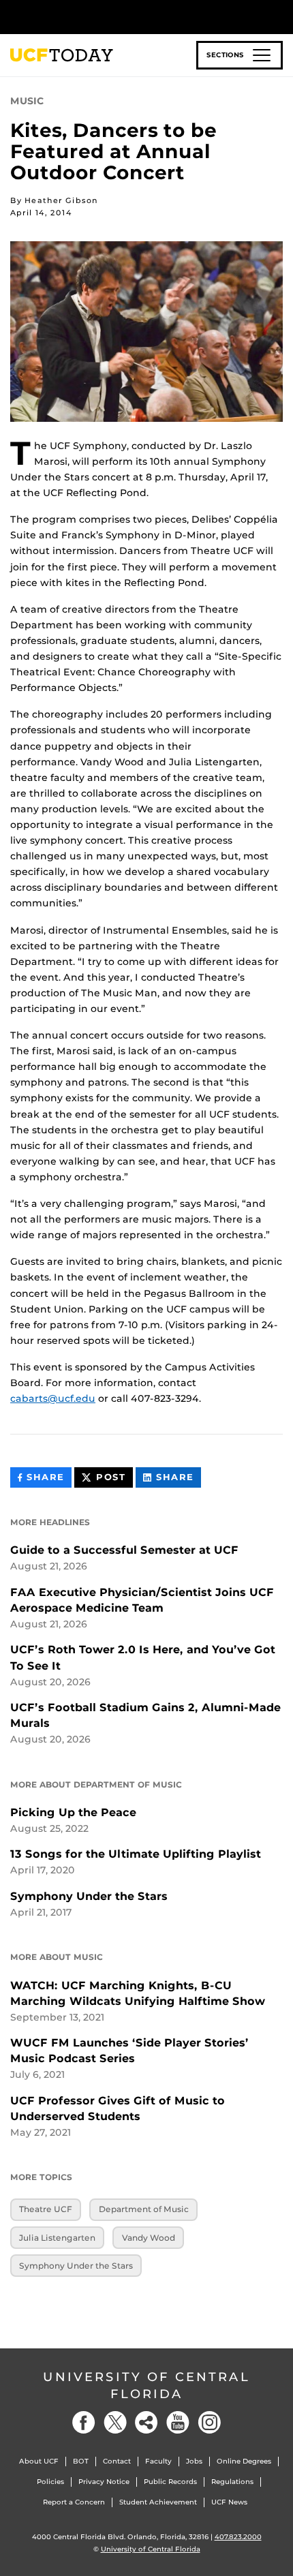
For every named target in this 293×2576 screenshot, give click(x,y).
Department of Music (144, 2209)
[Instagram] (209, 2422)
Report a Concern (74, 2502)
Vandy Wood (149, 2238)
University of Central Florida (146, 2386)
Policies (50, 2482)
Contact (117, 2461)
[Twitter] (115, 2422)
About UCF (39, 2461)
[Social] (146, 2422)
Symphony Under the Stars (76, 2266)
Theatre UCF (46, 2209)
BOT (81, 2461)
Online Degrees (244, 2461)
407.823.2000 (238, 2537)
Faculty (158, 2461)
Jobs (194, 2461)
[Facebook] (84, 2422)
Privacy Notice (104, 2482)
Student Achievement (158, 2502)
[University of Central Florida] (104, 17)
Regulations (232, 2482)
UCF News (229, 2502)
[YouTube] (178, 2422)
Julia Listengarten (57, 2238)
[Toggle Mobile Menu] (279, 16)
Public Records (170, 2482)
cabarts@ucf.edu (53, 1398)
